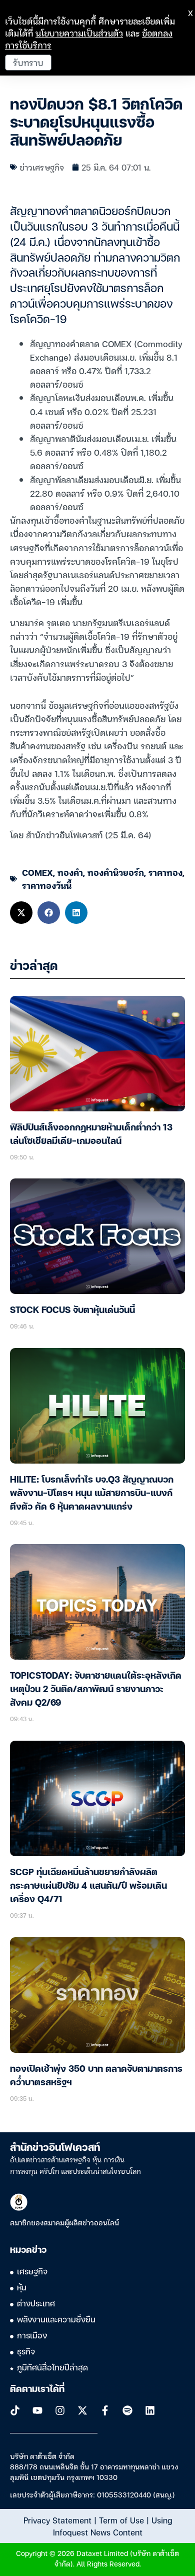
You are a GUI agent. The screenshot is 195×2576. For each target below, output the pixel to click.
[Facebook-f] (105, 2410)
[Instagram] (60, 2410)
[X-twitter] (82, 2410)
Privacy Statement (57, 2520)
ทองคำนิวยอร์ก (116, 872)
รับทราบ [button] (28, 62)
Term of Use (121, 2520)
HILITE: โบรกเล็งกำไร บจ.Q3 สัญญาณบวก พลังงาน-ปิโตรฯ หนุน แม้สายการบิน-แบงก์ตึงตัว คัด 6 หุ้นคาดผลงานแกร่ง (92, 1494)
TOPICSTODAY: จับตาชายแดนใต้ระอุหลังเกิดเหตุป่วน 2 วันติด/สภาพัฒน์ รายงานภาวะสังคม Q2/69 (96, 1690)
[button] (21, 913)
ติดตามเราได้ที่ (37, 2389)
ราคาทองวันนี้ (47, 885)
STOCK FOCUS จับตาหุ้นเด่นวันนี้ (72, 1311)
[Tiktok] (15, 2410)
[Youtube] (37, 2410)
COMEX (37, 872)
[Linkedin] (150, 2410)
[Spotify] (127, 2410)
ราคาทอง (165, 872)
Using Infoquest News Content (112, 2526)
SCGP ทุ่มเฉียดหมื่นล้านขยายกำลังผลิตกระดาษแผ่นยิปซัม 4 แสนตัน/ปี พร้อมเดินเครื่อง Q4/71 (88, 1886)
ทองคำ (70, 872)
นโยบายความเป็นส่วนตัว (79, 33)
